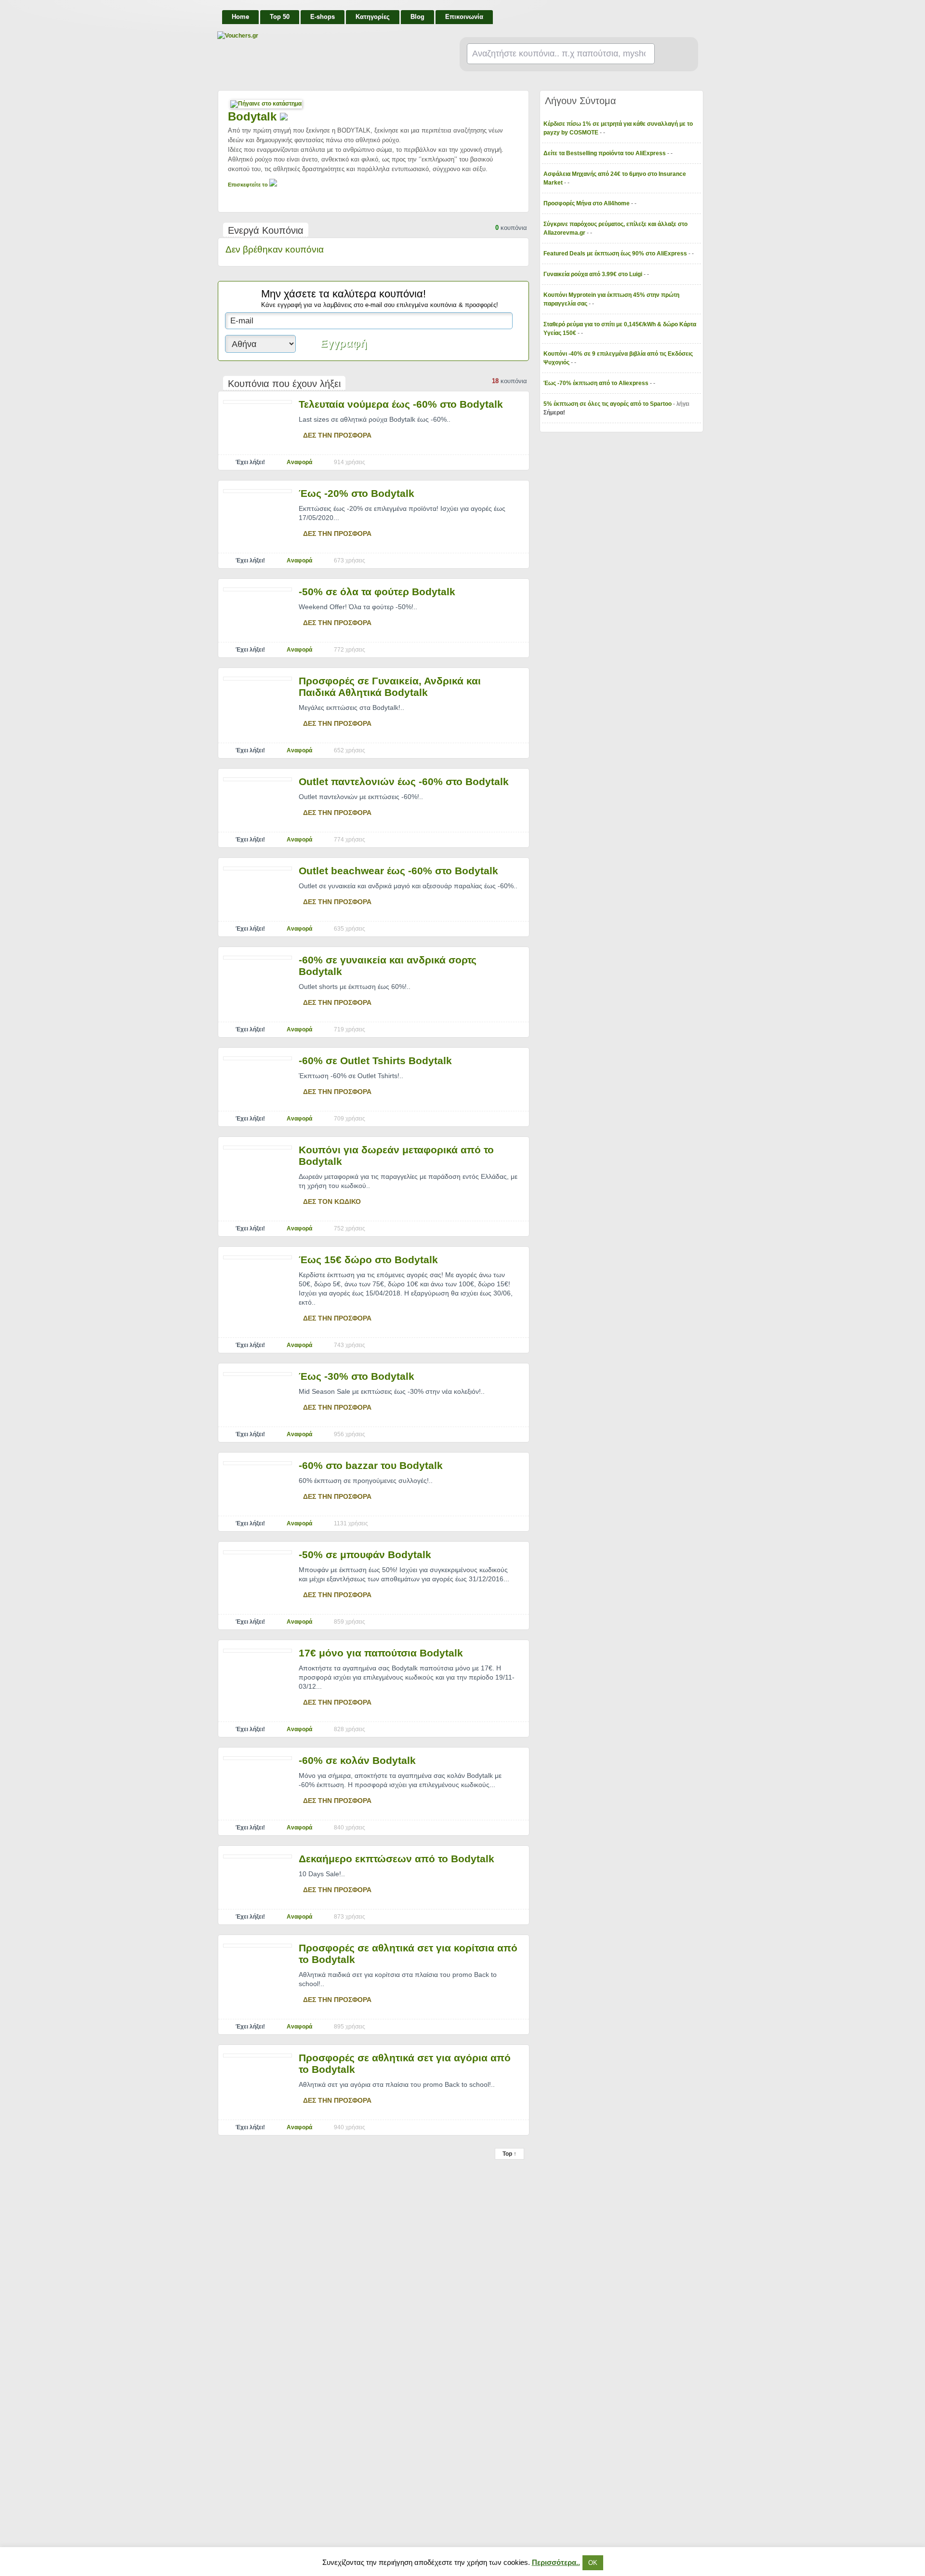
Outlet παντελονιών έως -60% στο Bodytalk (404, 781)
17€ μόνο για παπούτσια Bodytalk (381, 1653)
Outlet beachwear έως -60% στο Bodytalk (398, 871)
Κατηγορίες (373, 17)
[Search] (672, 54)
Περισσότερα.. (556, 2562)
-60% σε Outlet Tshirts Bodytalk (375, 1061)
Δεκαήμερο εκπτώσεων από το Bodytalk (396, 1859)
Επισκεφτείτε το (249, 185)
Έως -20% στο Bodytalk (357, 493)
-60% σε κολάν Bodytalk (357, 1760)
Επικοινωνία (464, 17)
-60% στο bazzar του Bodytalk (371, 1465)
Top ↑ (509, 2154)
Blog (417, 17)
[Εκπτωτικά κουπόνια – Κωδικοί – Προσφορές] (314, 36)
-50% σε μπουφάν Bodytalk (365, 1555)
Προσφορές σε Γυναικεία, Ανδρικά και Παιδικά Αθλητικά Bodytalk (390, 687)
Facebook (695, 13)
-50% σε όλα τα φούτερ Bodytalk (377, 592)
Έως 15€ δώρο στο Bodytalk (368, 1260)
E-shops (323, 17)
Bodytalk (254, 116)
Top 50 (280, 17)
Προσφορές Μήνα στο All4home (587, 203)
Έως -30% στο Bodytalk (357, 1376)
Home (240, 17)
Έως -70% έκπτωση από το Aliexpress (597, 383)
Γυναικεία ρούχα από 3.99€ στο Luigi (594, 274)
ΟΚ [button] (593, 2563)
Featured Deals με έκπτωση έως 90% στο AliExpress (616, 254)
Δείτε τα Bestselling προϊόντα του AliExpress (605, 153)
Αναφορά (299, 462)
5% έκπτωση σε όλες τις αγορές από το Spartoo (608, 404)
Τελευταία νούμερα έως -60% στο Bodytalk (401, 404)
